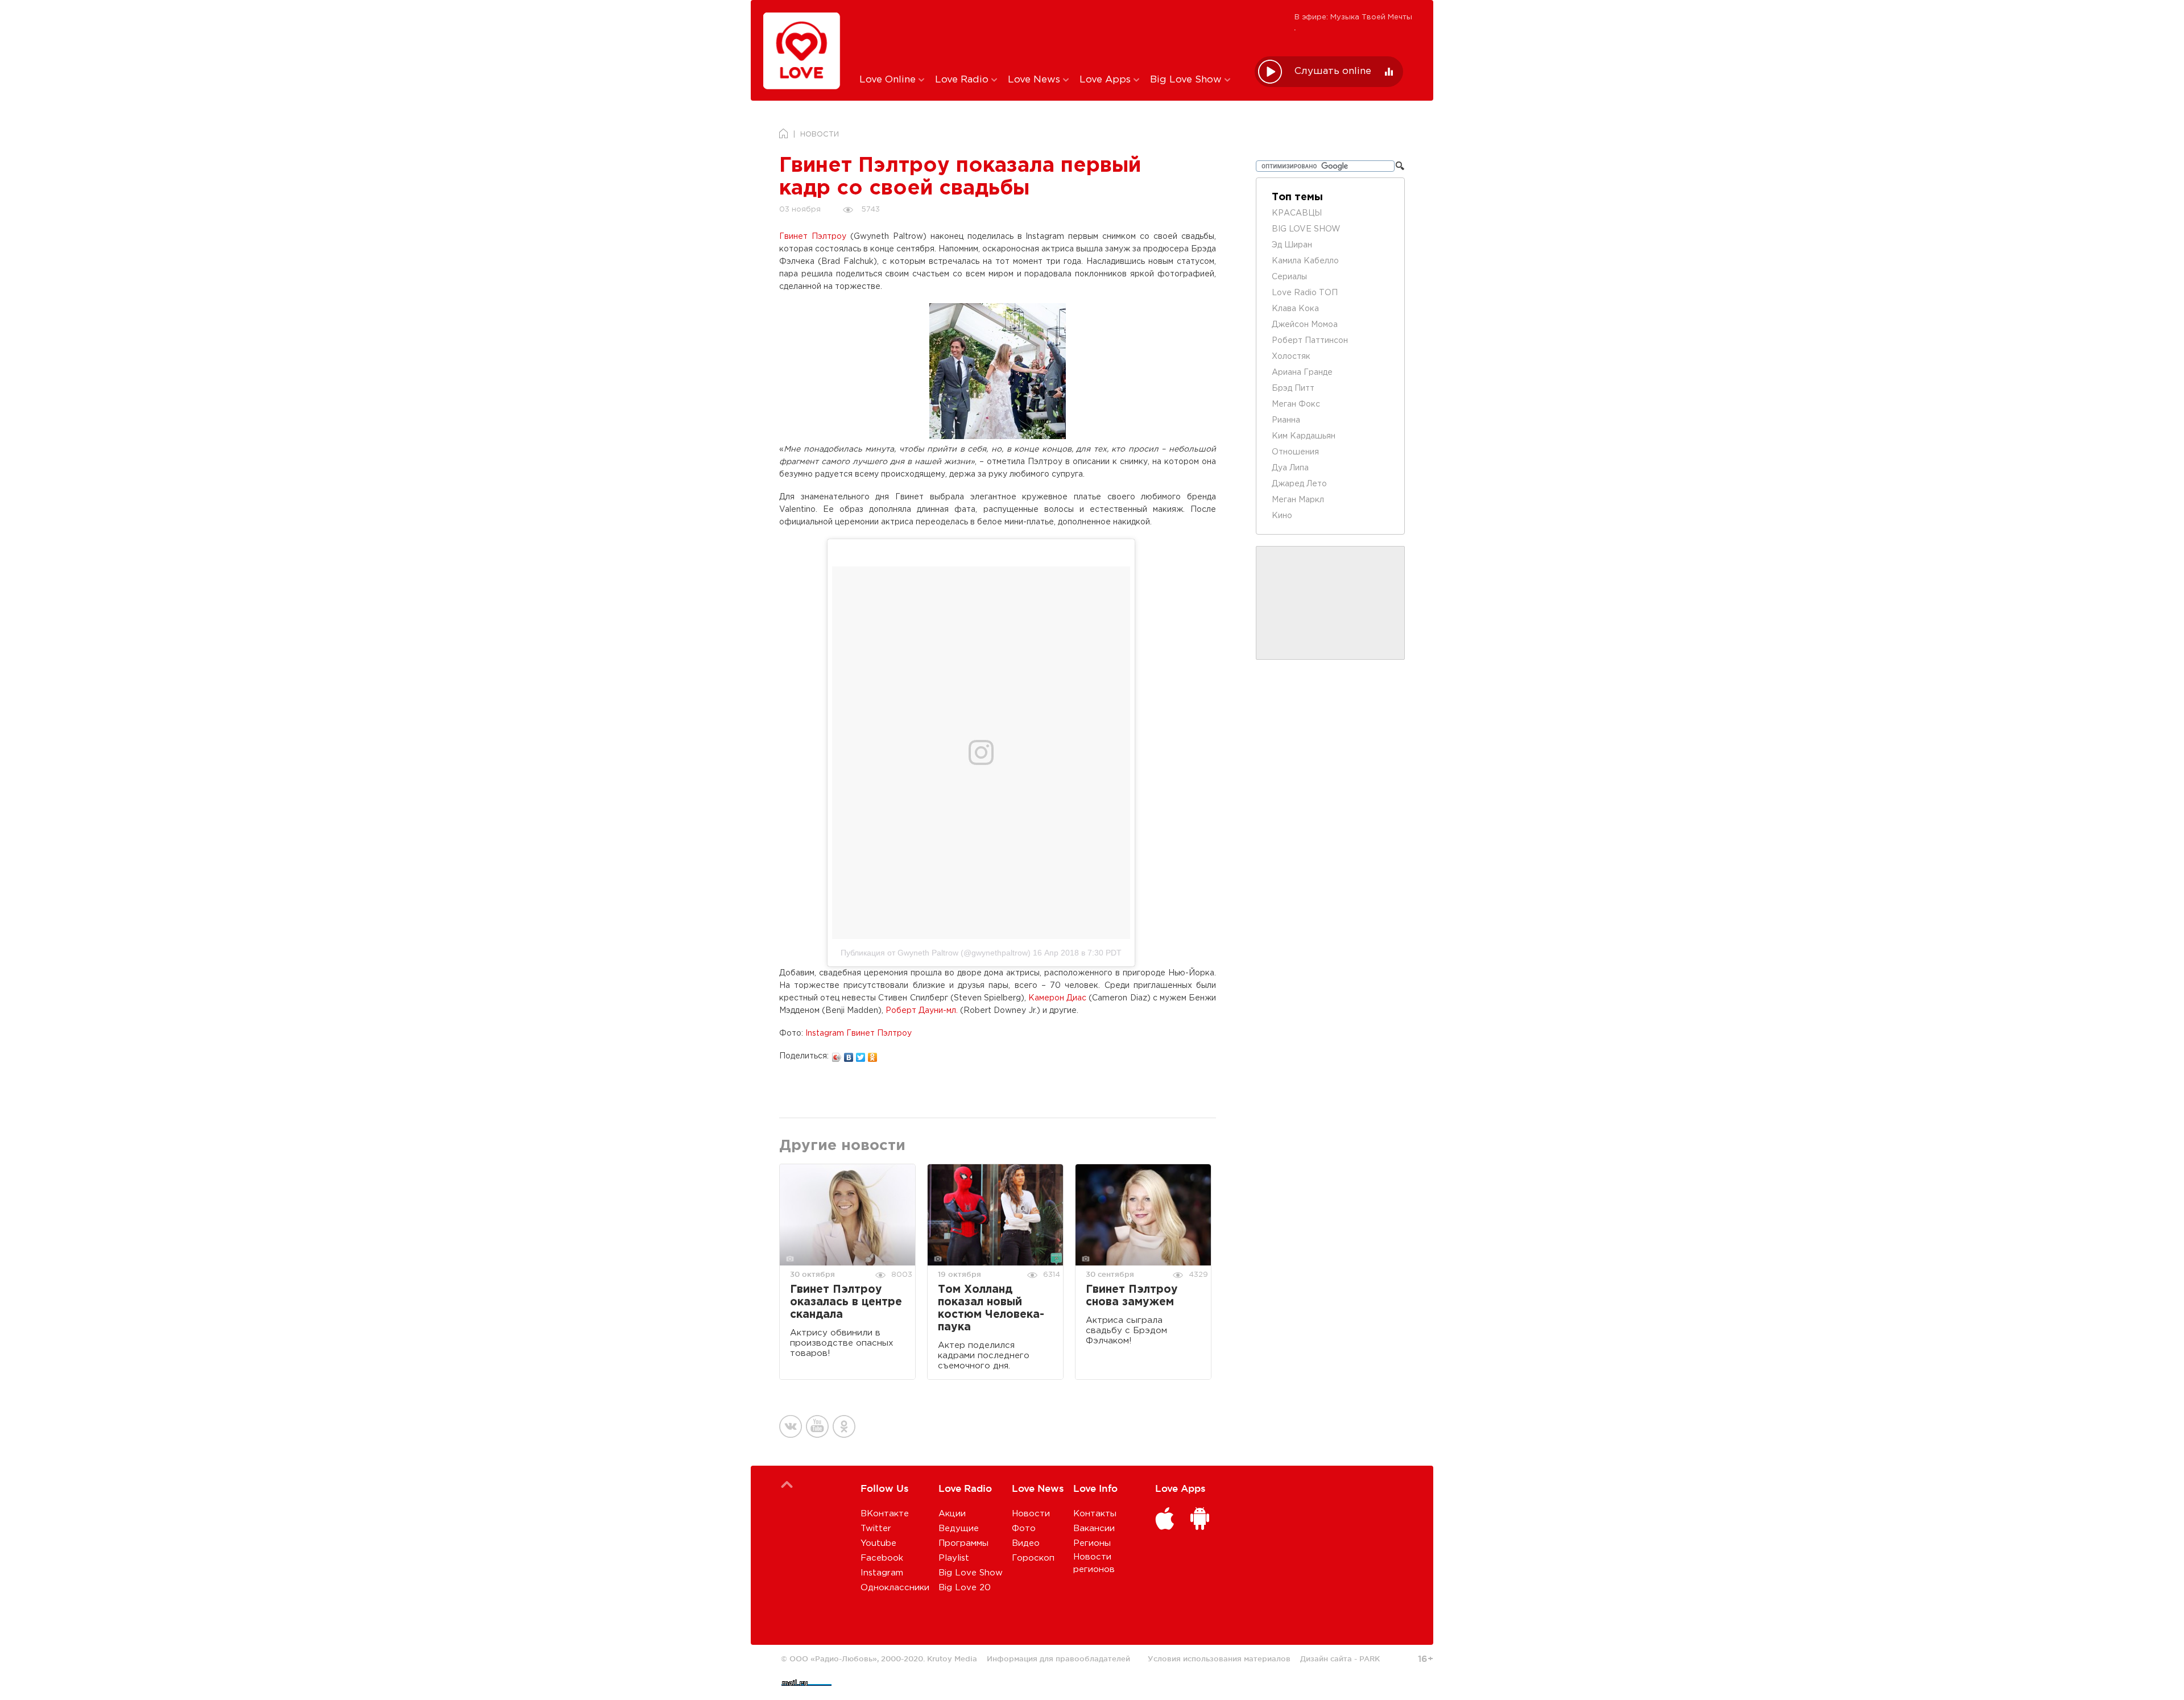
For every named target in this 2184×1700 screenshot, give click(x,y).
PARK (1370, 1658)
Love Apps (1107, 80)
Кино (1282, 516)
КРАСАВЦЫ (1297, 213)
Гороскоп (1033, 1558)
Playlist (954, 1558)
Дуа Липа (1290, 468)
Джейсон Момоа (1305, 325)
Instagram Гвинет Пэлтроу (859, 1033)
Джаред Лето (1299, 484)
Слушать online (1333, 71)
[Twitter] (861, 1054)
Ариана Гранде (1302, 373)
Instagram (882, 1573)
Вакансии (1094, 1529)
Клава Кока (1295, 309)
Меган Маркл (1298, 500)
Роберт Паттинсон (1310, 341)
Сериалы (1289, 277)
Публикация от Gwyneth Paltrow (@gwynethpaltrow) (936, 953)
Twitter (876, 1529)
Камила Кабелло (1305, 261)
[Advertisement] (1048, 36)
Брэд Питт (1293, 388)
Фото (1024, 1529)
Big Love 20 (965, 1588)
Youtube (878, 1543)
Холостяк (1291, 357)
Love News (1035, 80)
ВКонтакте (885, 1514)
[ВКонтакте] (849, 1054)
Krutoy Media (952, 1658)
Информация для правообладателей (1058, 1658)
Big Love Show (1187, 80)
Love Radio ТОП (1305, 293)
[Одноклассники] (873, 1054)
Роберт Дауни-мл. (922, 1011)
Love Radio (963, 80)
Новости (1031, 1514)
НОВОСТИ (820, 135)
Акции (952, 1514)
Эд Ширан (1292, 245)
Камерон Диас (1057, 998)
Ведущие (959, 1529)
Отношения (1295, 452)
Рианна (1286, 420)
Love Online (889, 80)
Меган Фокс (1296, 404)
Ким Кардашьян (1304, 436)
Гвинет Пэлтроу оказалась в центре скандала (846, 1302)
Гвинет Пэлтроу (813, 237)
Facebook (882, 1558)
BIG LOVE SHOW (1306, 229)
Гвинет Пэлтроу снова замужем (1132, 1296)
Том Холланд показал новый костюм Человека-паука (991, 1308)
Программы (963, 1543)
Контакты (1095, 1514)
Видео (1026, 1543)
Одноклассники (895, 1588)
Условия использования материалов (1219, 1658)
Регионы (1092, 1543)
